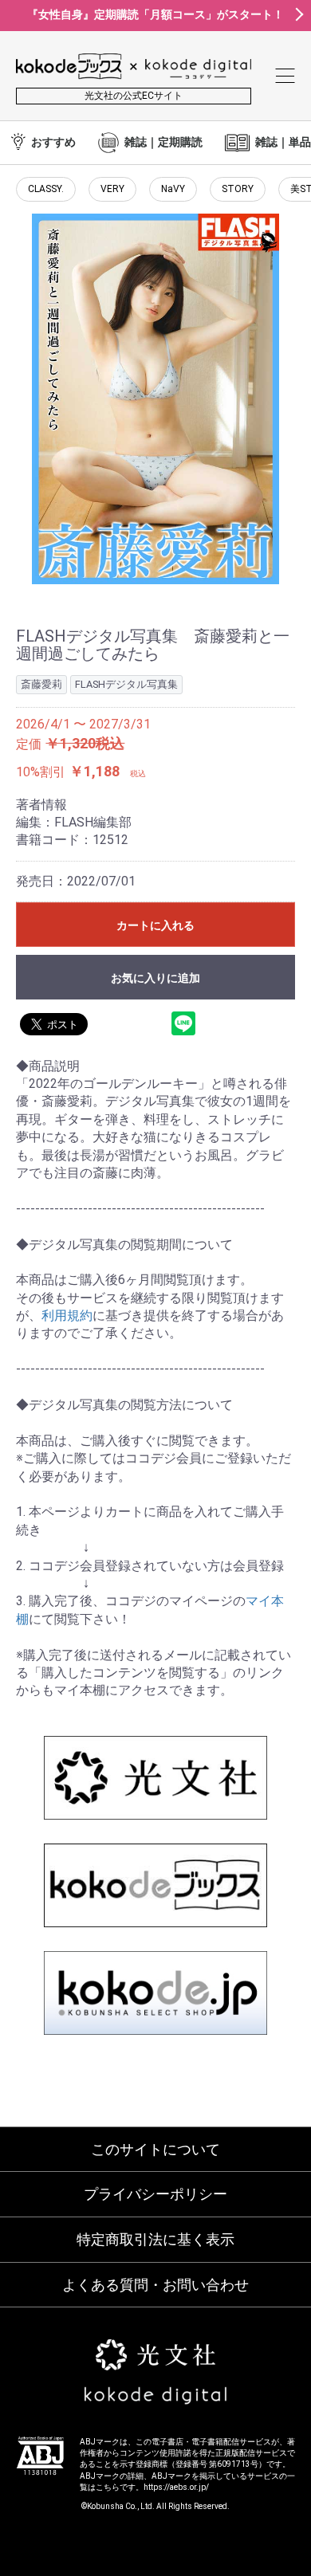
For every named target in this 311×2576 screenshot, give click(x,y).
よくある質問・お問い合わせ (155, 2285)
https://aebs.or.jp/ (176, 2487)
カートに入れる (155, 925)
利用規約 (67, 1315)
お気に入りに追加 (155, 978)
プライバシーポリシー (155, 2194)
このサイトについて (155, 2149)
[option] (155, 399)
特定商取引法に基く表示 (155, 2239)
